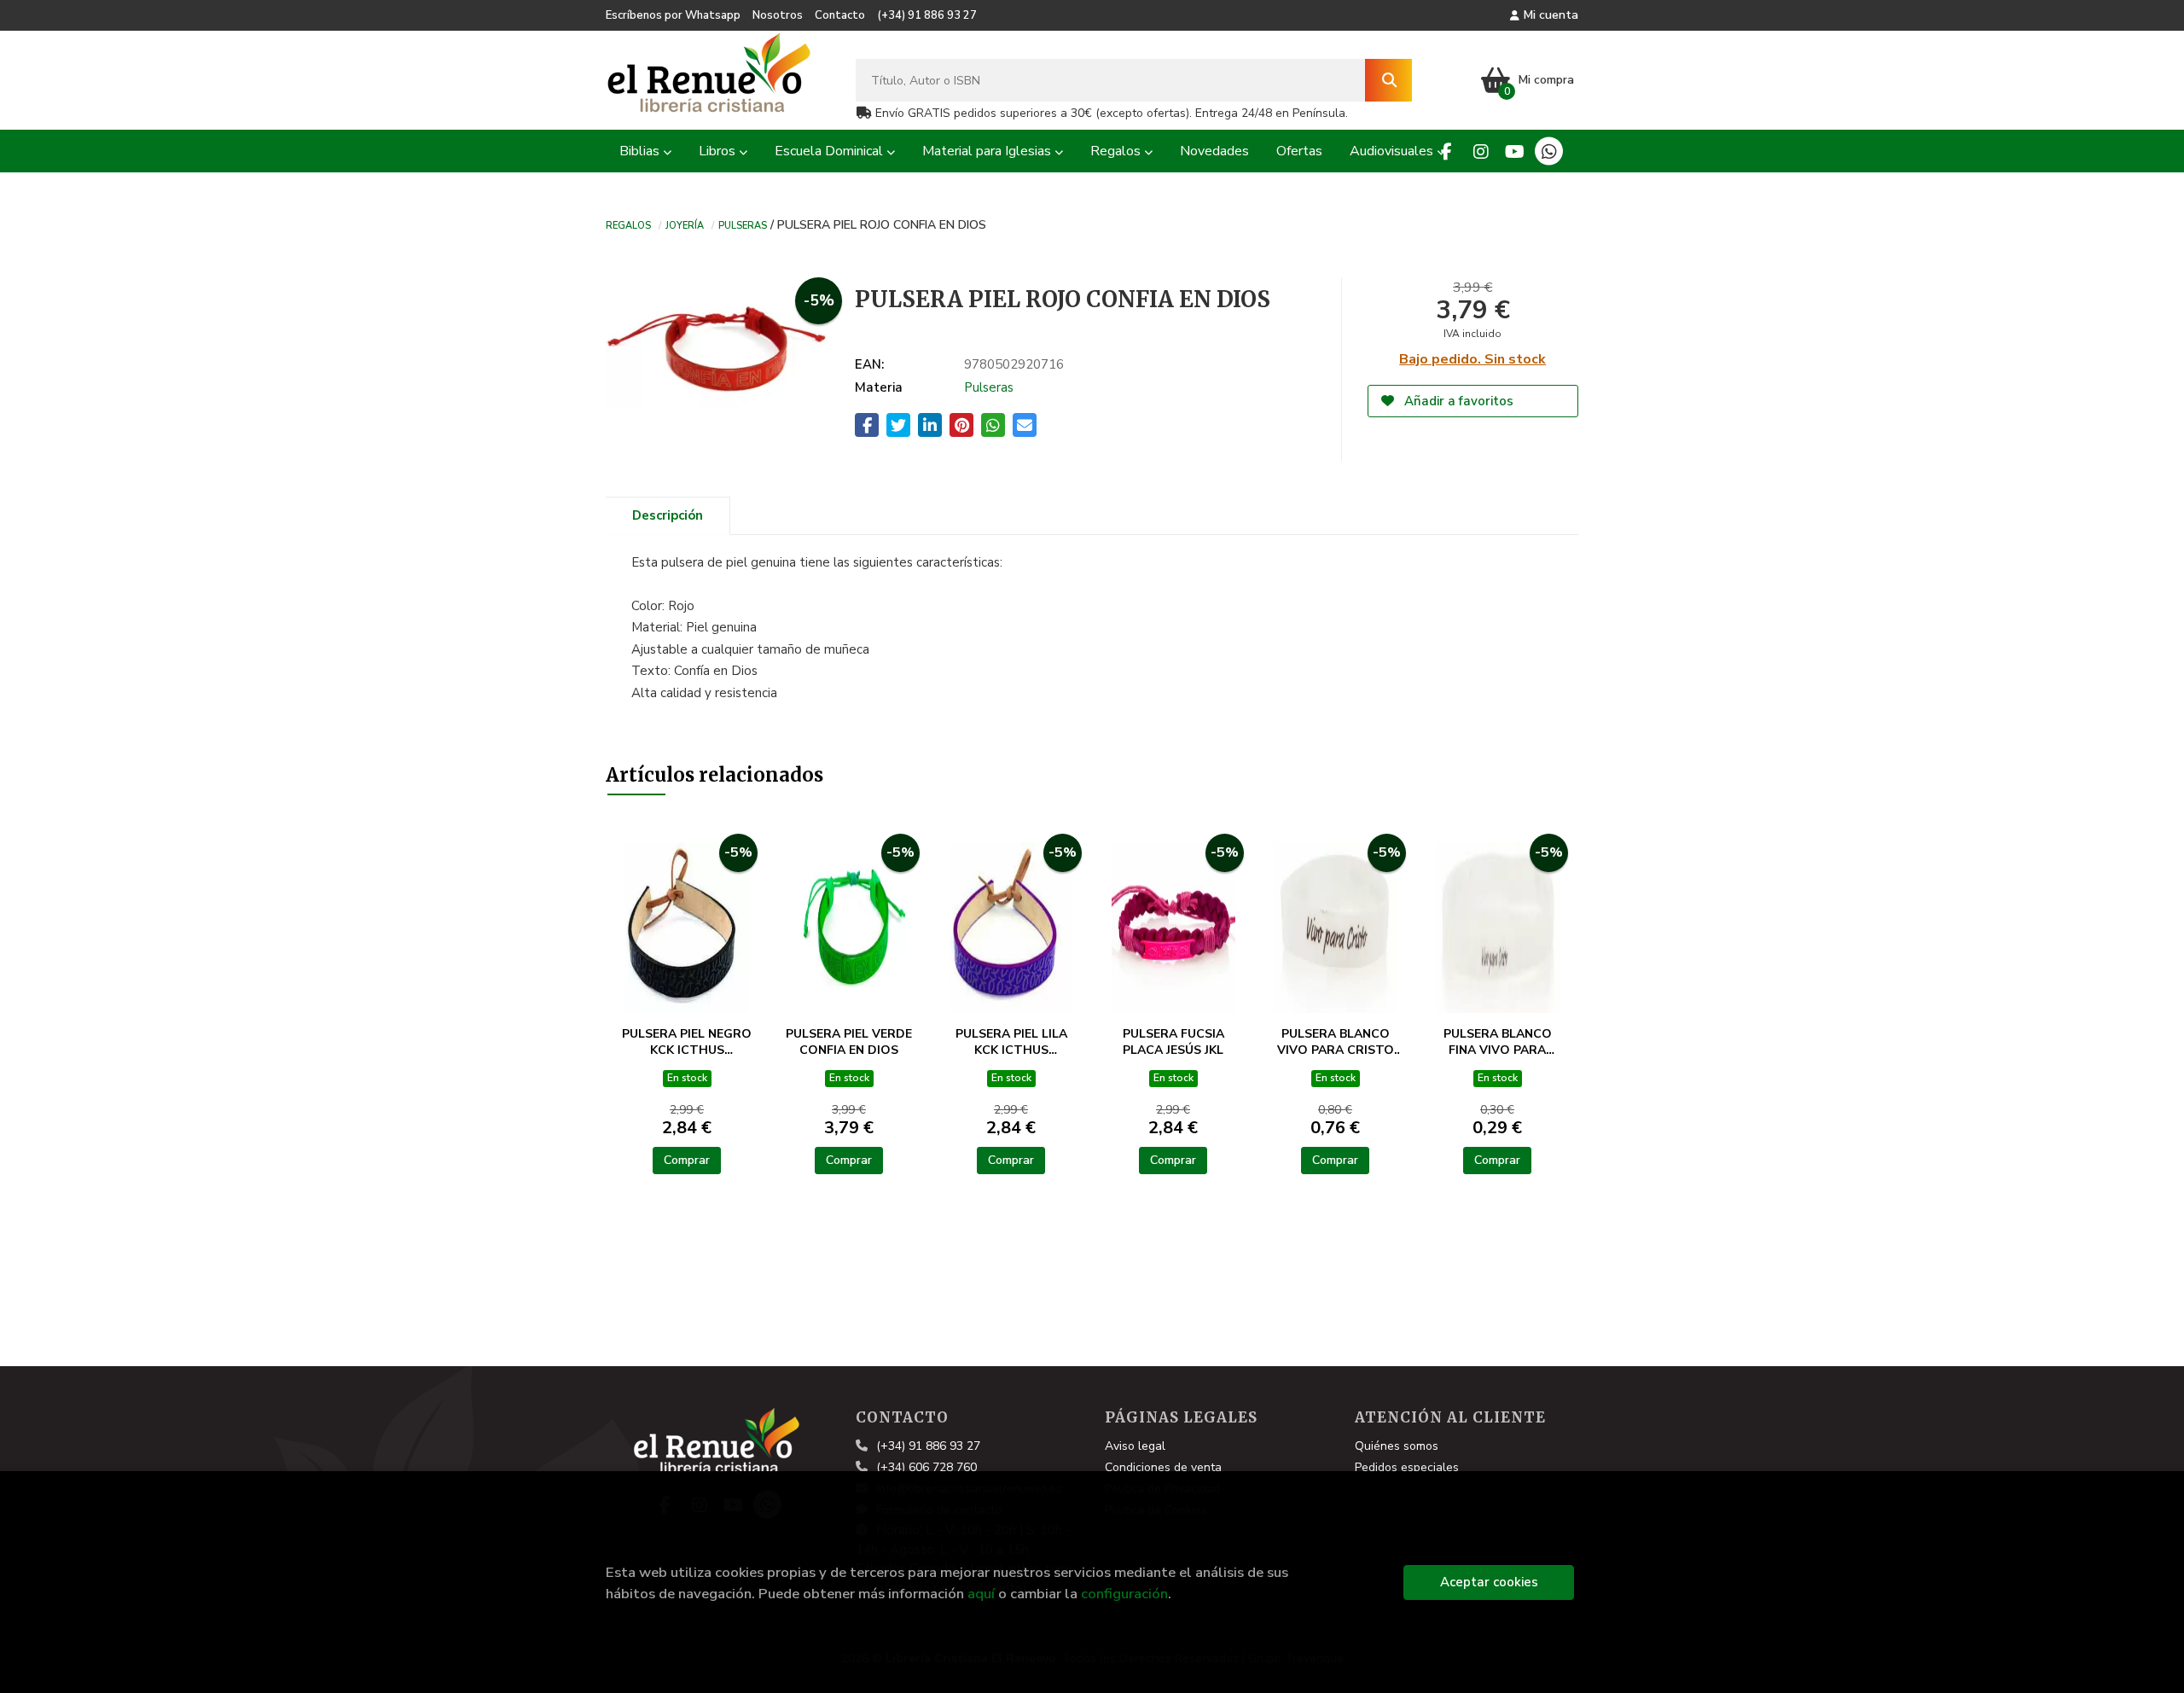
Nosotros (778, 15)
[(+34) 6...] (1549, 151)
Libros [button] (719, 151)
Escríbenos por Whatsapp (673, 15)
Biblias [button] (641, 151)
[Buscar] (1388, 80)
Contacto (840, 15)
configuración (1124, 1594)
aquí (981, 1594)
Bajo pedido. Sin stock (1472, 359)
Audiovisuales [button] (1393, 151)
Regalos (628, 224)
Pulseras (743, 224)
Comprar (687, 1160)
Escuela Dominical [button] (831, 151)
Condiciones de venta (1163, 1467)
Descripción (668, 515)
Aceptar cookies (1489, 1582)
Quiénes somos (1397, 1446)
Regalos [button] (1117, 151)
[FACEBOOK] (1446, 151)
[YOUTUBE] (1515, 151)
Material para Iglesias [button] (988, 151)
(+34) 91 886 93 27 (927, 15)
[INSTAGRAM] (1481, 151)
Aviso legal (1135, 1446)
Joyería (685, 224)
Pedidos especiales (1407, 1467)
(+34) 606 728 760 (926, 1467)
